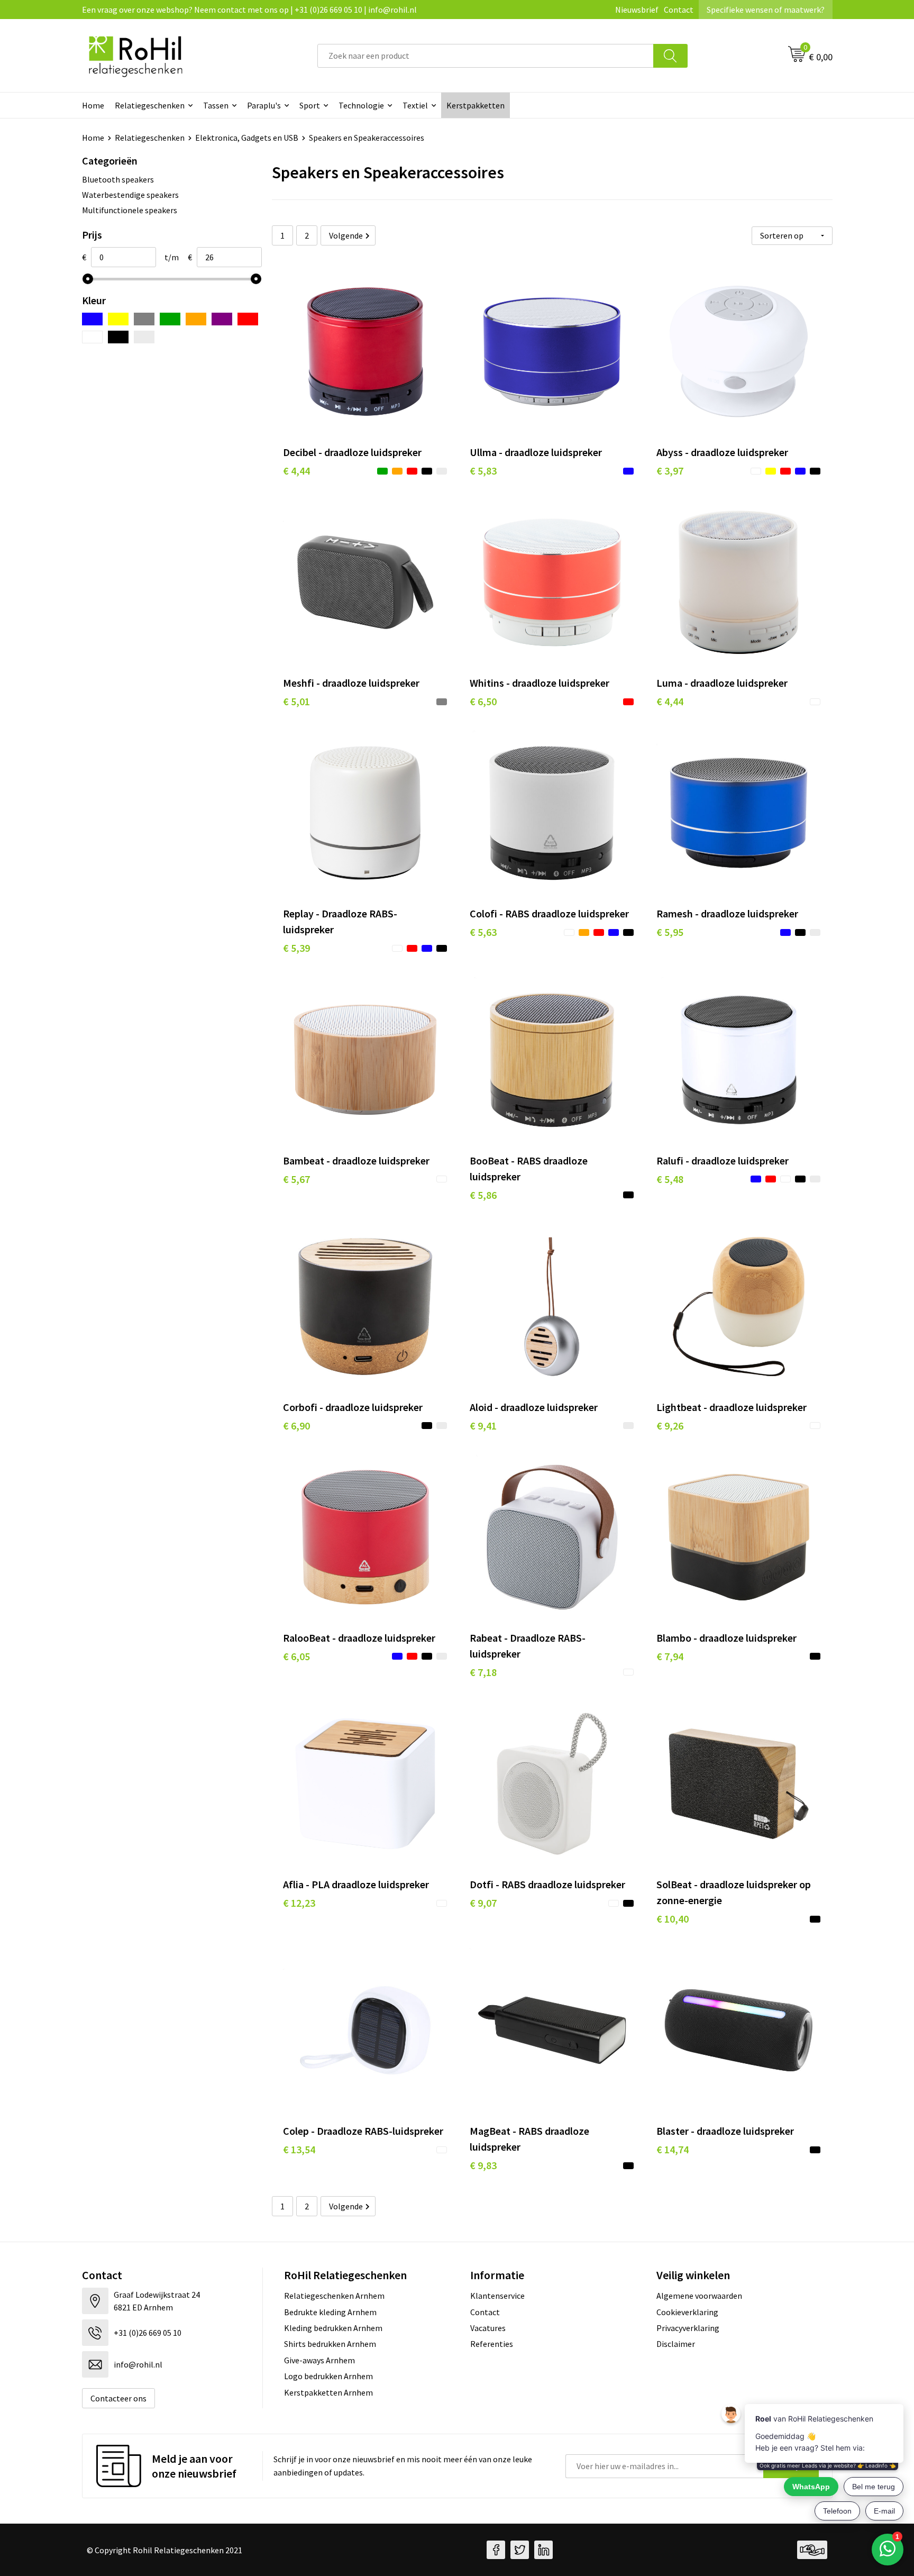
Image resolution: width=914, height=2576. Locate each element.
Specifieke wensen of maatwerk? (766, 10)
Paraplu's (264, 105)
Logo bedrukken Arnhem (328, 2376)
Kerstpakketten (476, 105)
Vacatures (488, 2328)
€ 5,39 (296, 948)
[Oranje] (196, 319)
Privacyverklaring (688, 2328)
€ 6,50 (483, 701)
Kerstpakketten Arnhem (328, 2392)
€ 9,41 (483, 1426)
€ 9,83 (483, 2165)
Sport (310, 105)
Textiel (415, 105)
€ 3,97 (670, 471)
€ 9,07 (483, 1903)
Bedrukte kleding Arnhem (330, 2312)
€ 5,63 (483, 932)
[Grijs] (144, 319)
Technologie (361, 105)
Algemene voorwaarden (699, 2296)
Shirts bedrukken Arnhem (330, 2344)
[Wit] (92, 337)
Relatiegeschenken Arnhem (334, 2296)
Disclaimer (676, 2344)
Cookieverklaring (687, 2312)
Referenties (492, 2344)
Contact (679, 10)
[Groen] (170, 319)
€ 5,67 (296, 1179)
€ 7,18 (483, 1672)
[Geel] (118, 319)
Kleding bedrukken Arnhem (333, 2328)
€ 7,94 (670, 1656)
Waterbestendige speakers (130, 195)
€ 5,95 (670, 932)
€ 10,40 (673, 1919)
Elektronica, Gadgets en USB (247, 138)
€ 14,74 (673, 2149)
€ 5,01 (296, 701)
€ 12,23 (299, 1903)
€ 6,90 (296, 1426)
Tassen (216, 105)
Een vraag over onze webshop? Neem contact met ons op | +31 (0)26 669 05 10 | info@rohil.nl (249, 10)
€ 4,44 (296, 471)
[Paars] (222, 319)
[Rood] (248, 319)
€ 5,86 (483, 1195)
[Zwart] (118, 337)
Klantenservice (497, 2296)
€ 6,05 (296, 1656)
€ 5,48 (670, 1179)
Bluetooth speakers (118, 179)
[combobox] (486, 56)
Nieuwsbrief (637, 10)
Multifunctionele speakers (130, 210)
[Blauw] (92, 319)
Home (93, 105)
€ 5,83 (483, 471)
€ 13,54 (299, 2149)
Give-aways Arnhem (319, 2360)
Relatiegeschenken (150, 105)
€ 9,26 (670, 1426)
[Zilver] (144, 337)
